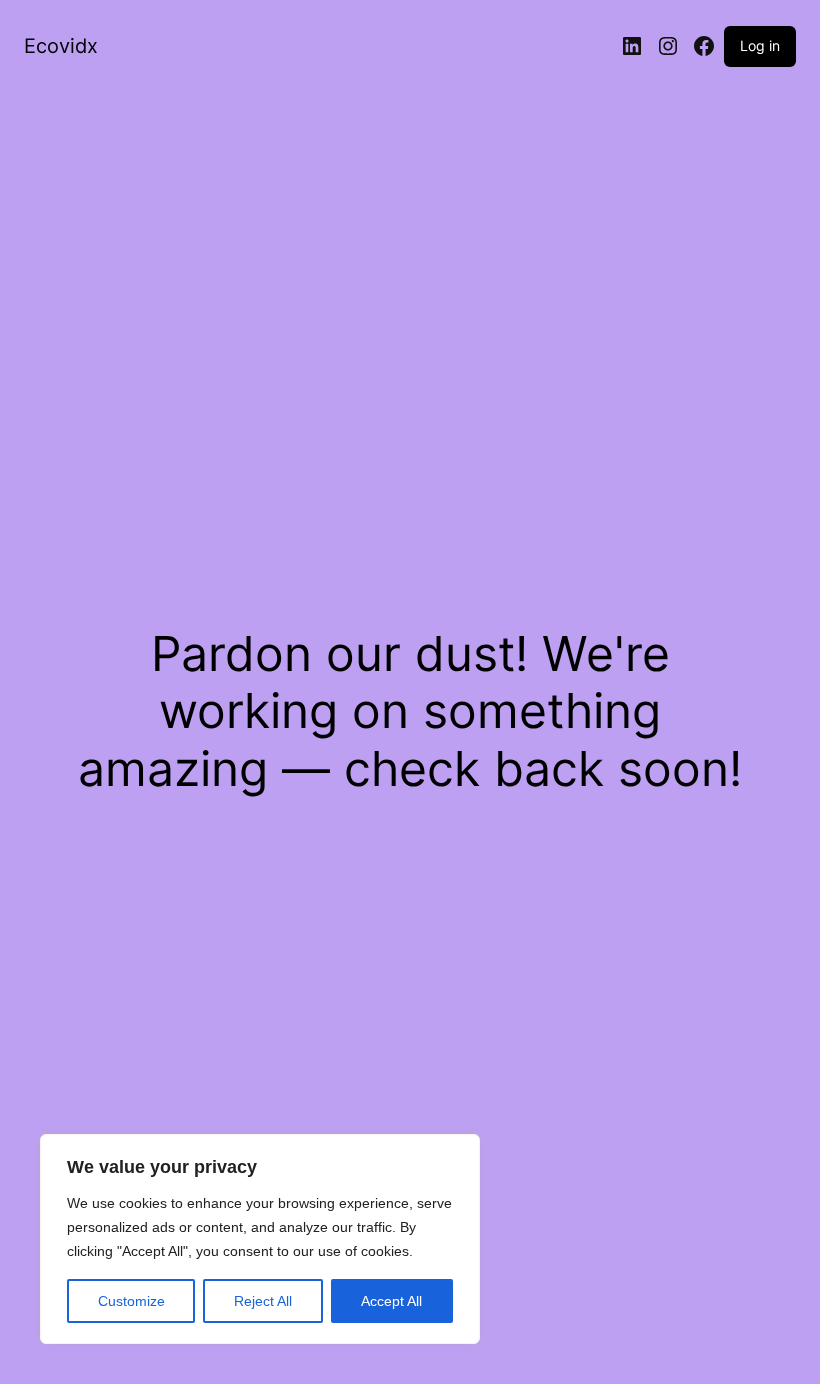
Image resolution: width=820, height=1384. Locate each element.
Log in (760, 45)
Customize (131, 1301)
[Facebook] (704, 46)
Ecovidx (61, 46)
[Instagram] (668, 46)
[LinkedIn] (632, 46)
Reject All (263, 1301)
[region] (260, 1239)
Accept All (391, 1301)
